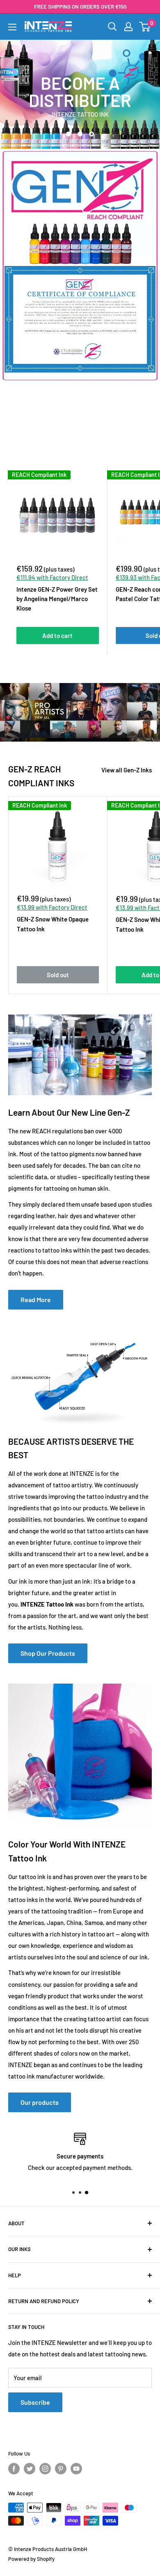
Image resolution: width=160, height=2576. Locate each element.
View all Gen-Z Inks (127, 770)
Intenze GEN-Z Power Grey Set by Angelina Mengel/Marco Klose (57, 599)
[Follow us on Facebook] (14, 2469)
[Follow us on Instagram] (45, 2469)
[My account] (128, 27)
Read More (36, 1299)
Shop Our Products (48, 1653)
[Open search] (112, 27)
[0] (145, 27)
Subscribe (35, 2402)
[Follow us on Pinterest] (61, 2469)
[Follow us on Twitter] (30, 2469)
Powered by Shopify (31, 2559)
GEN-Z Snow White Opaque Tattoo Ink (53, 924)
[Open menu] (12, 27)
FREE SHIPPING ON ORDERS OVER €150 (80, 7)
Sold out (58, 975)
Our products (40, 2102)
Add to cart (57, 635)
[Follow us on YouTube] (76, 2469)
